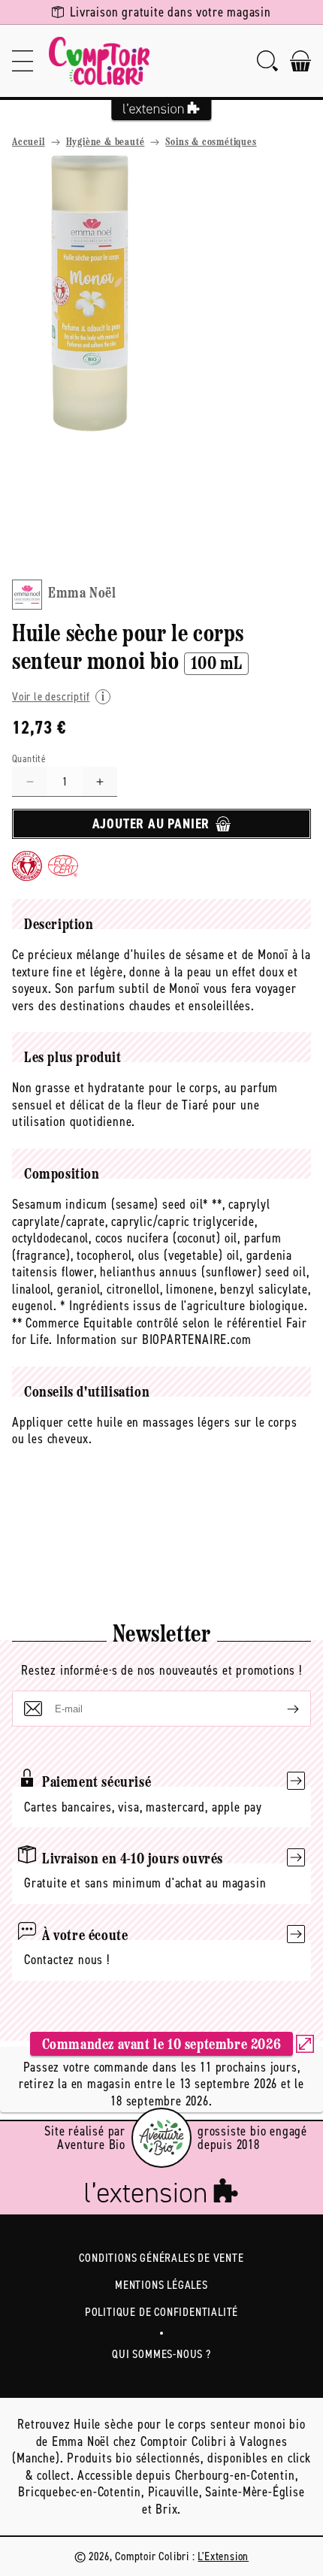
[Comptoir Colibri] (99, 61)
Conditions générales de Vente (161, 2258)
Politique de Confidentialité (161, 2312)
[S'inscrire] (281, 1709)
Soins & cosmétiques (211, 142)
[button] (23, 61)
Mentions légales (161, 2285)
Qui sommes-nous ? (161, 2354)
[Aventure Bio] (161, 2138)
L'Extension (223, 2556)
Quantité (29, 759)
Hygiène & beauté (106, 142)
